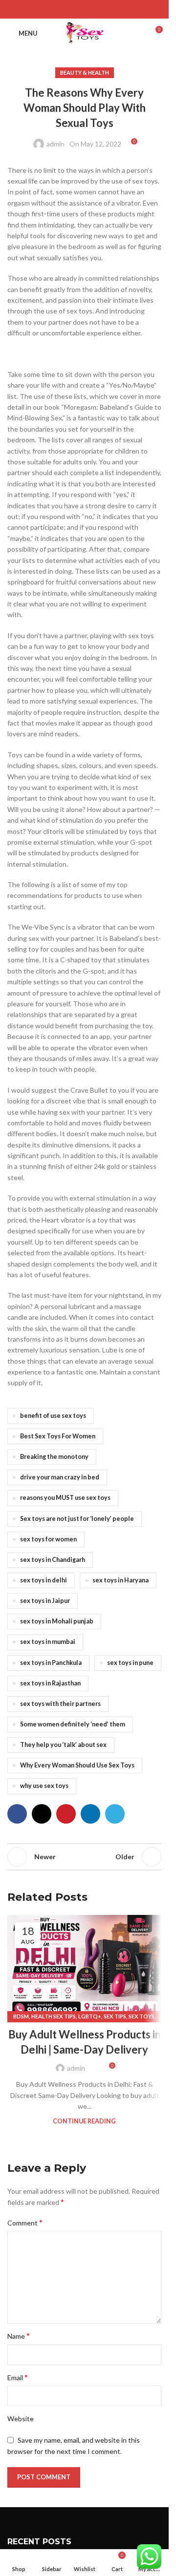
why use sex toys (44, 1786)
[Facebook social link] (59, 9)
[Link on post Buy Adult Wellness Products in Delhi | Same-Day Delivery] (84, 1966)
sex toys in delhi (44, 1580)
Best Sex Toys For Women (58, 1436)
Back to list (85, 1857)
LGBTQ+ (90, 2016)
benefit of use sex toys (53, 1416)
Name (19, 2336)
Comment (25, 2222)
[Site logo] (84, 32)
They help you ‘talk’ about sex (63, 1745)
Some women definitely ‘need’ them (73, 1724)
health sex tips (54, 2016)
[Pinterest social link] (84, 9)
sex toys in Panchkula (51, 1663)
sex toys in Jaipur (45, 1601)
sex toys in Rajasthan (50, 1683)
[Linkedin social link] (97, 9)
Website (21, 2419)
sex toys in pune (130, 1663)
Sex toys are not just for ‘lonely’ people (77, 1519)
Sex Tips (115, 2016)
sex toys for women (48, 1539)
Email (18, 2377)
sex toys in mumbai (48, 1642)
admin (55, 144)
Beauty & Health (85, 73)
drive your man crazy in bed (60, 1477)
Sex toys (142, 2016)
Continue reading (84, 2121)
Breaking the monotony (54, 1457)
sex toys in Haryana (121, 1580)
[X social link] (72, 9)
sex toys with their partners (60, 1704)
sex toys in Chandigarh (53, 1560)
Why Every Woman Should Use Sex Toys (77, 1765)
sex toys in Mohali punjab (57, 1621)
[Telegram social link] (109, 9)
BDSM (21, 2016)
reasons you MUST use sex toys (65, 1498)
